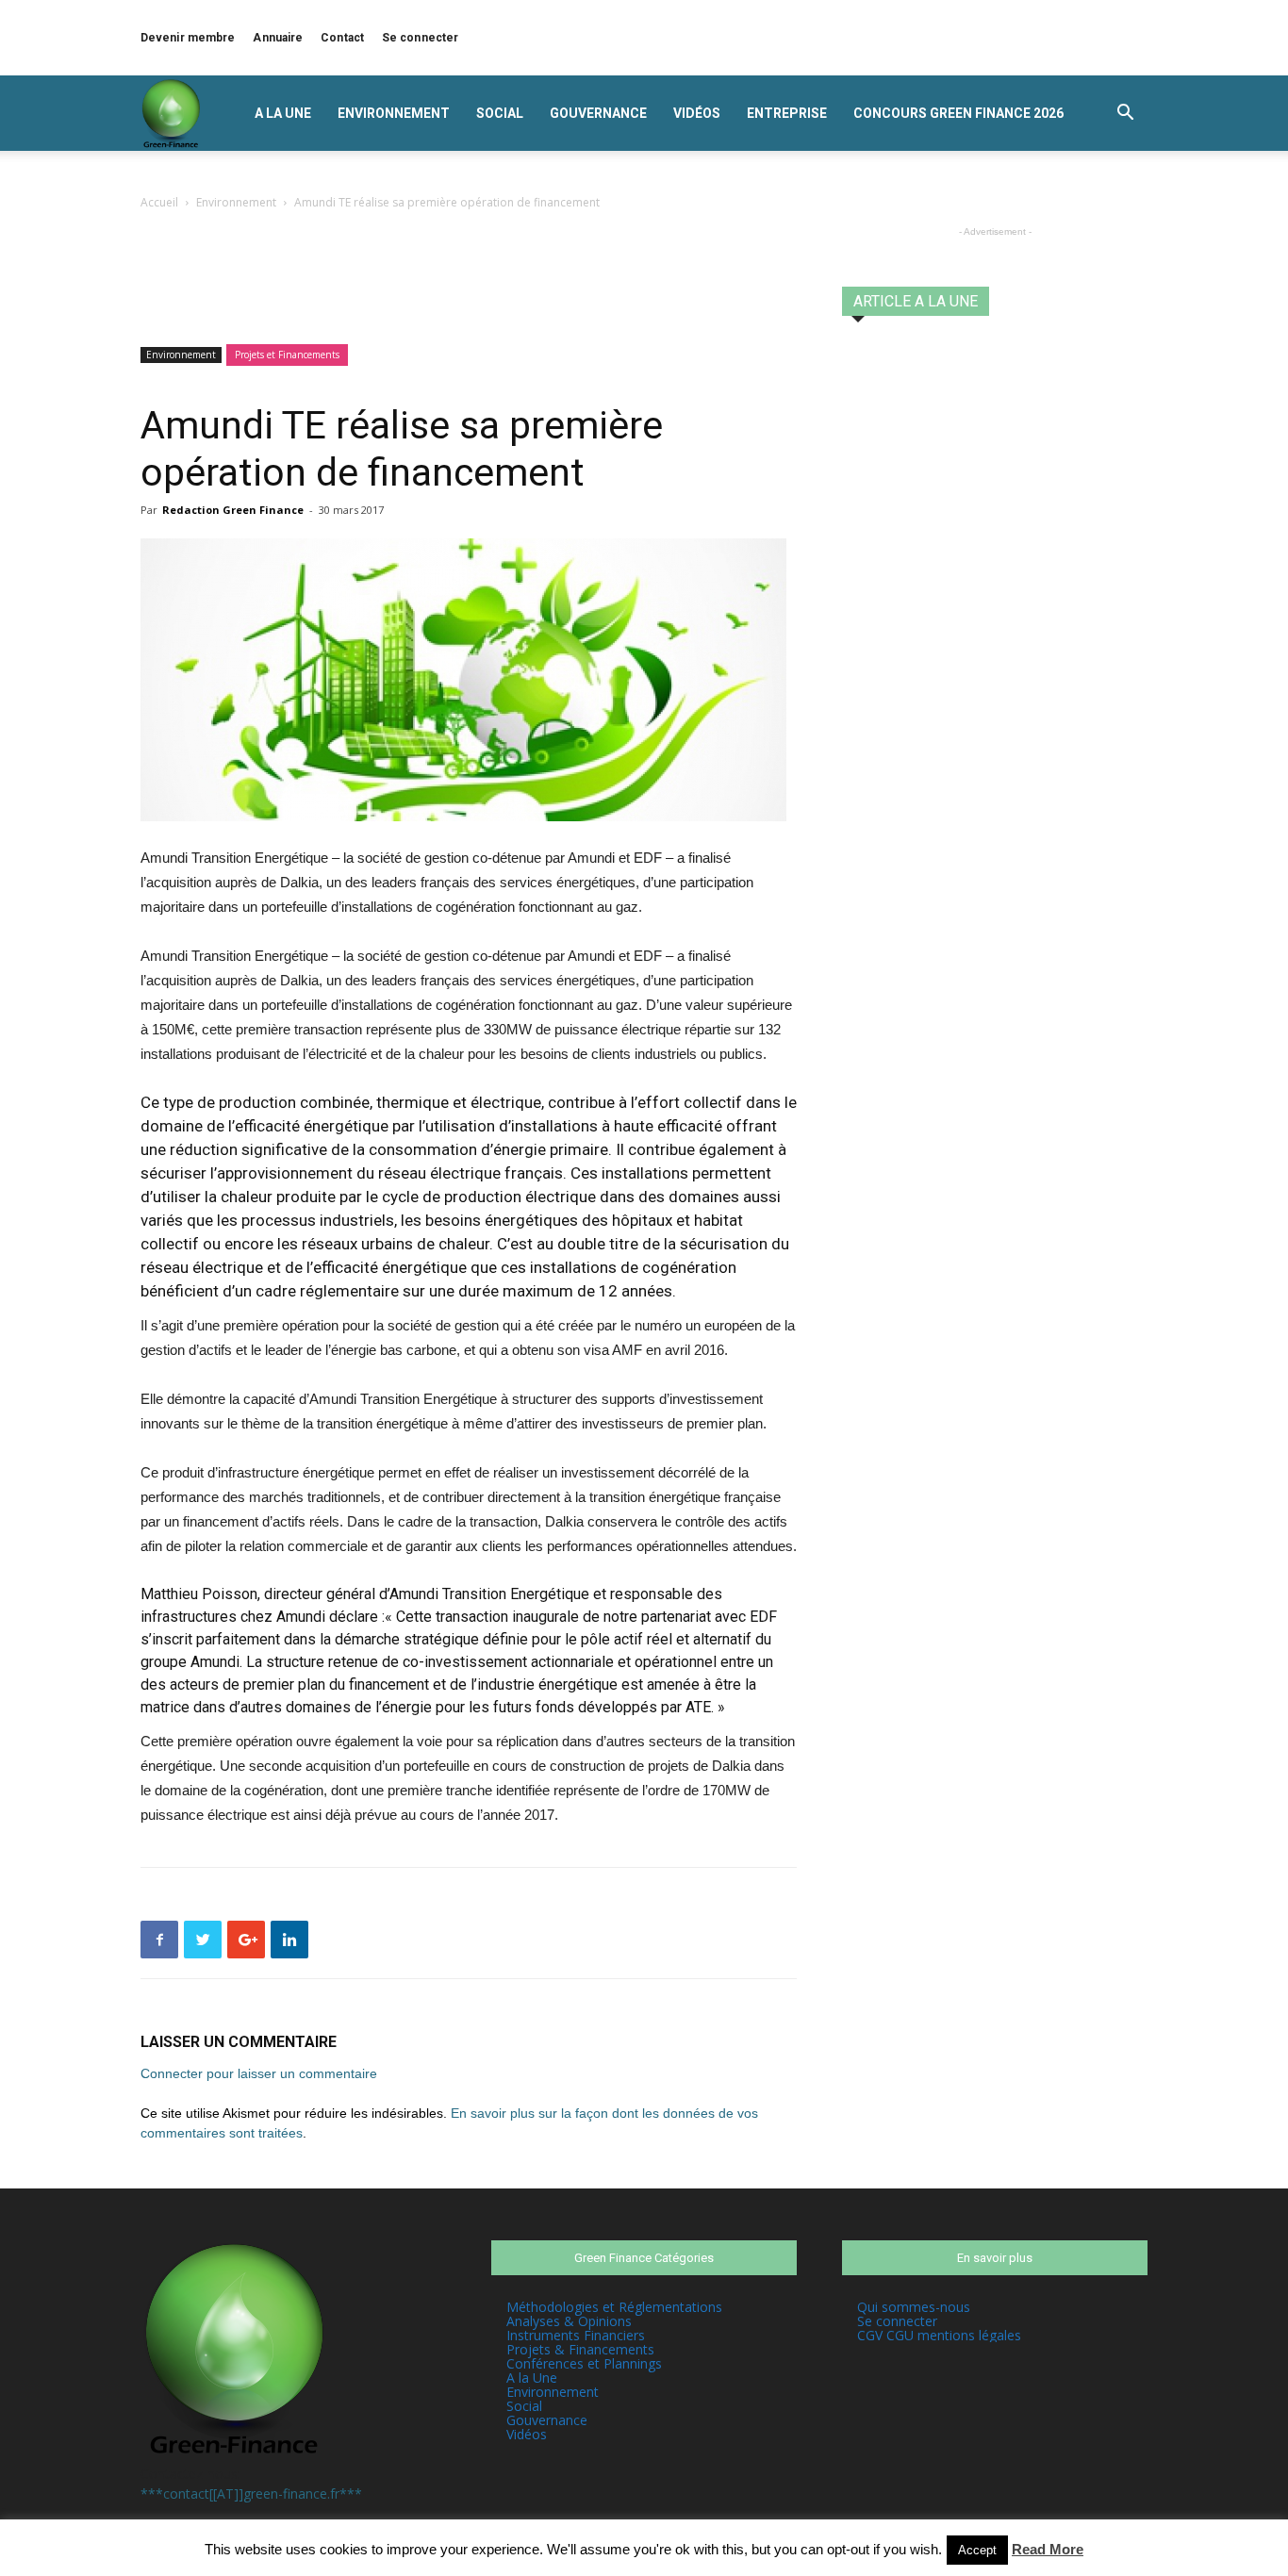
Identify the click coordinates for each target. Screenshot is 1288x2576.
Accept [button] (977, 2550)
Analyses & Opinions (569, 2321)
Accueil (159, 202)
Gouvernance (598, 113)
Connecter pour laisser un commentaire (259, 2073)
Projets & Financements (580, 2349)
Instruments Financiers (576, 2335)
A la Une (283, 113)
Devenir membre (188, 38)
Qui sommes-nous (914, 2307)
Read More (1048, 2549)
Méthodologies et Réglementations (614, 2307)
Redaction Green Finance (233, 510)
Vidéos (697, 113)
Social (500, 113)
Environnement (394, 113)
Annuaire (278, 38)
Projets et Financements (287, 355)
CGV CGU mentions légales (939, 2335)
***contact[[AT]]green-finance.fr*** (251, 2493)
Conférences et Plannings (584, 2363)
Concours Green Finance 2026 (958, 113)
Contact (342, 38)
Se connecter (420, 38)
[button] (1125, 115)
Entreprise (787, 113)
